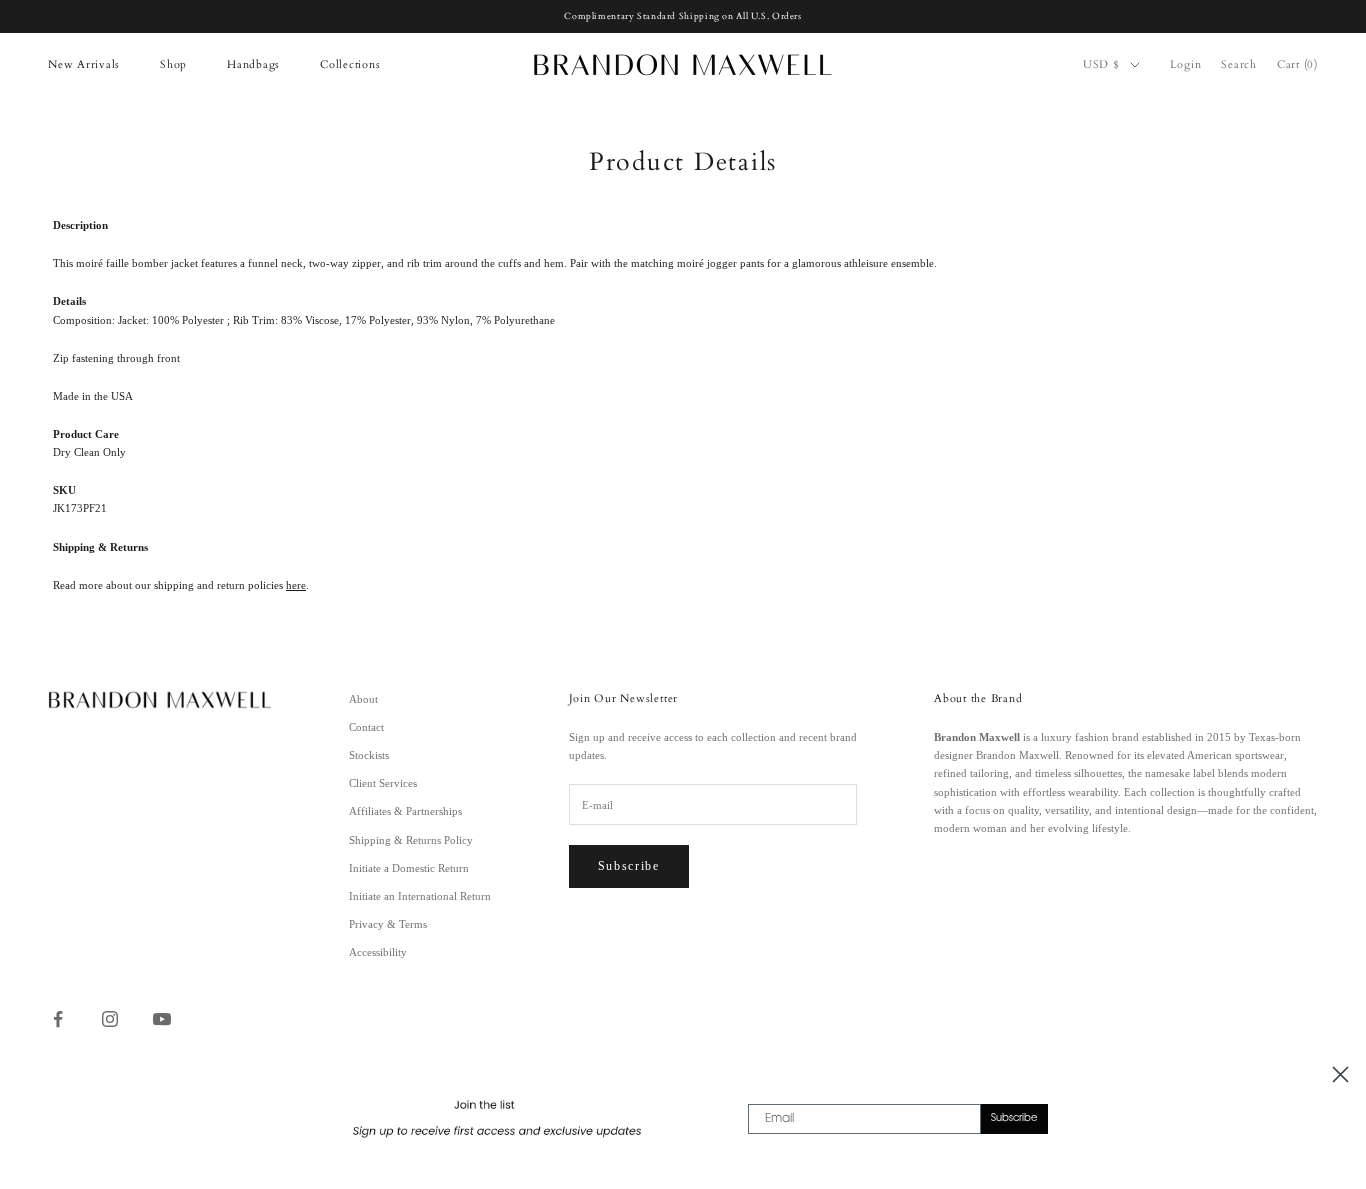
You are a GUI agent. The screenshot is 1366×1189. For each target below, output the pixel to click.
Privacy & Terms (388, 924)
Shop (173, 64)
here (296, 585)
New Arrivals (84, 64)
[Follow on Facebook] (58, 1019)
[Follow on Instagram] (110, 1019)
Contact (366, 727)
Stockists (369, 755)
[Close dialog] (1340, 1074)
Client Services (383, 783)
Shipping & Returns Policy (411, 840)
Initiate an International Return (420, 896)
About (363, 699)
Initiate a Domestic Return (409, 868)
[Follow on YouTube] (162, 1019)
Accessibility (378, 952)
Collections (350, 64)
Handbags (253, 64)
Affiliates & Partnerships (405, 811)
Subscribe (629, 866)
